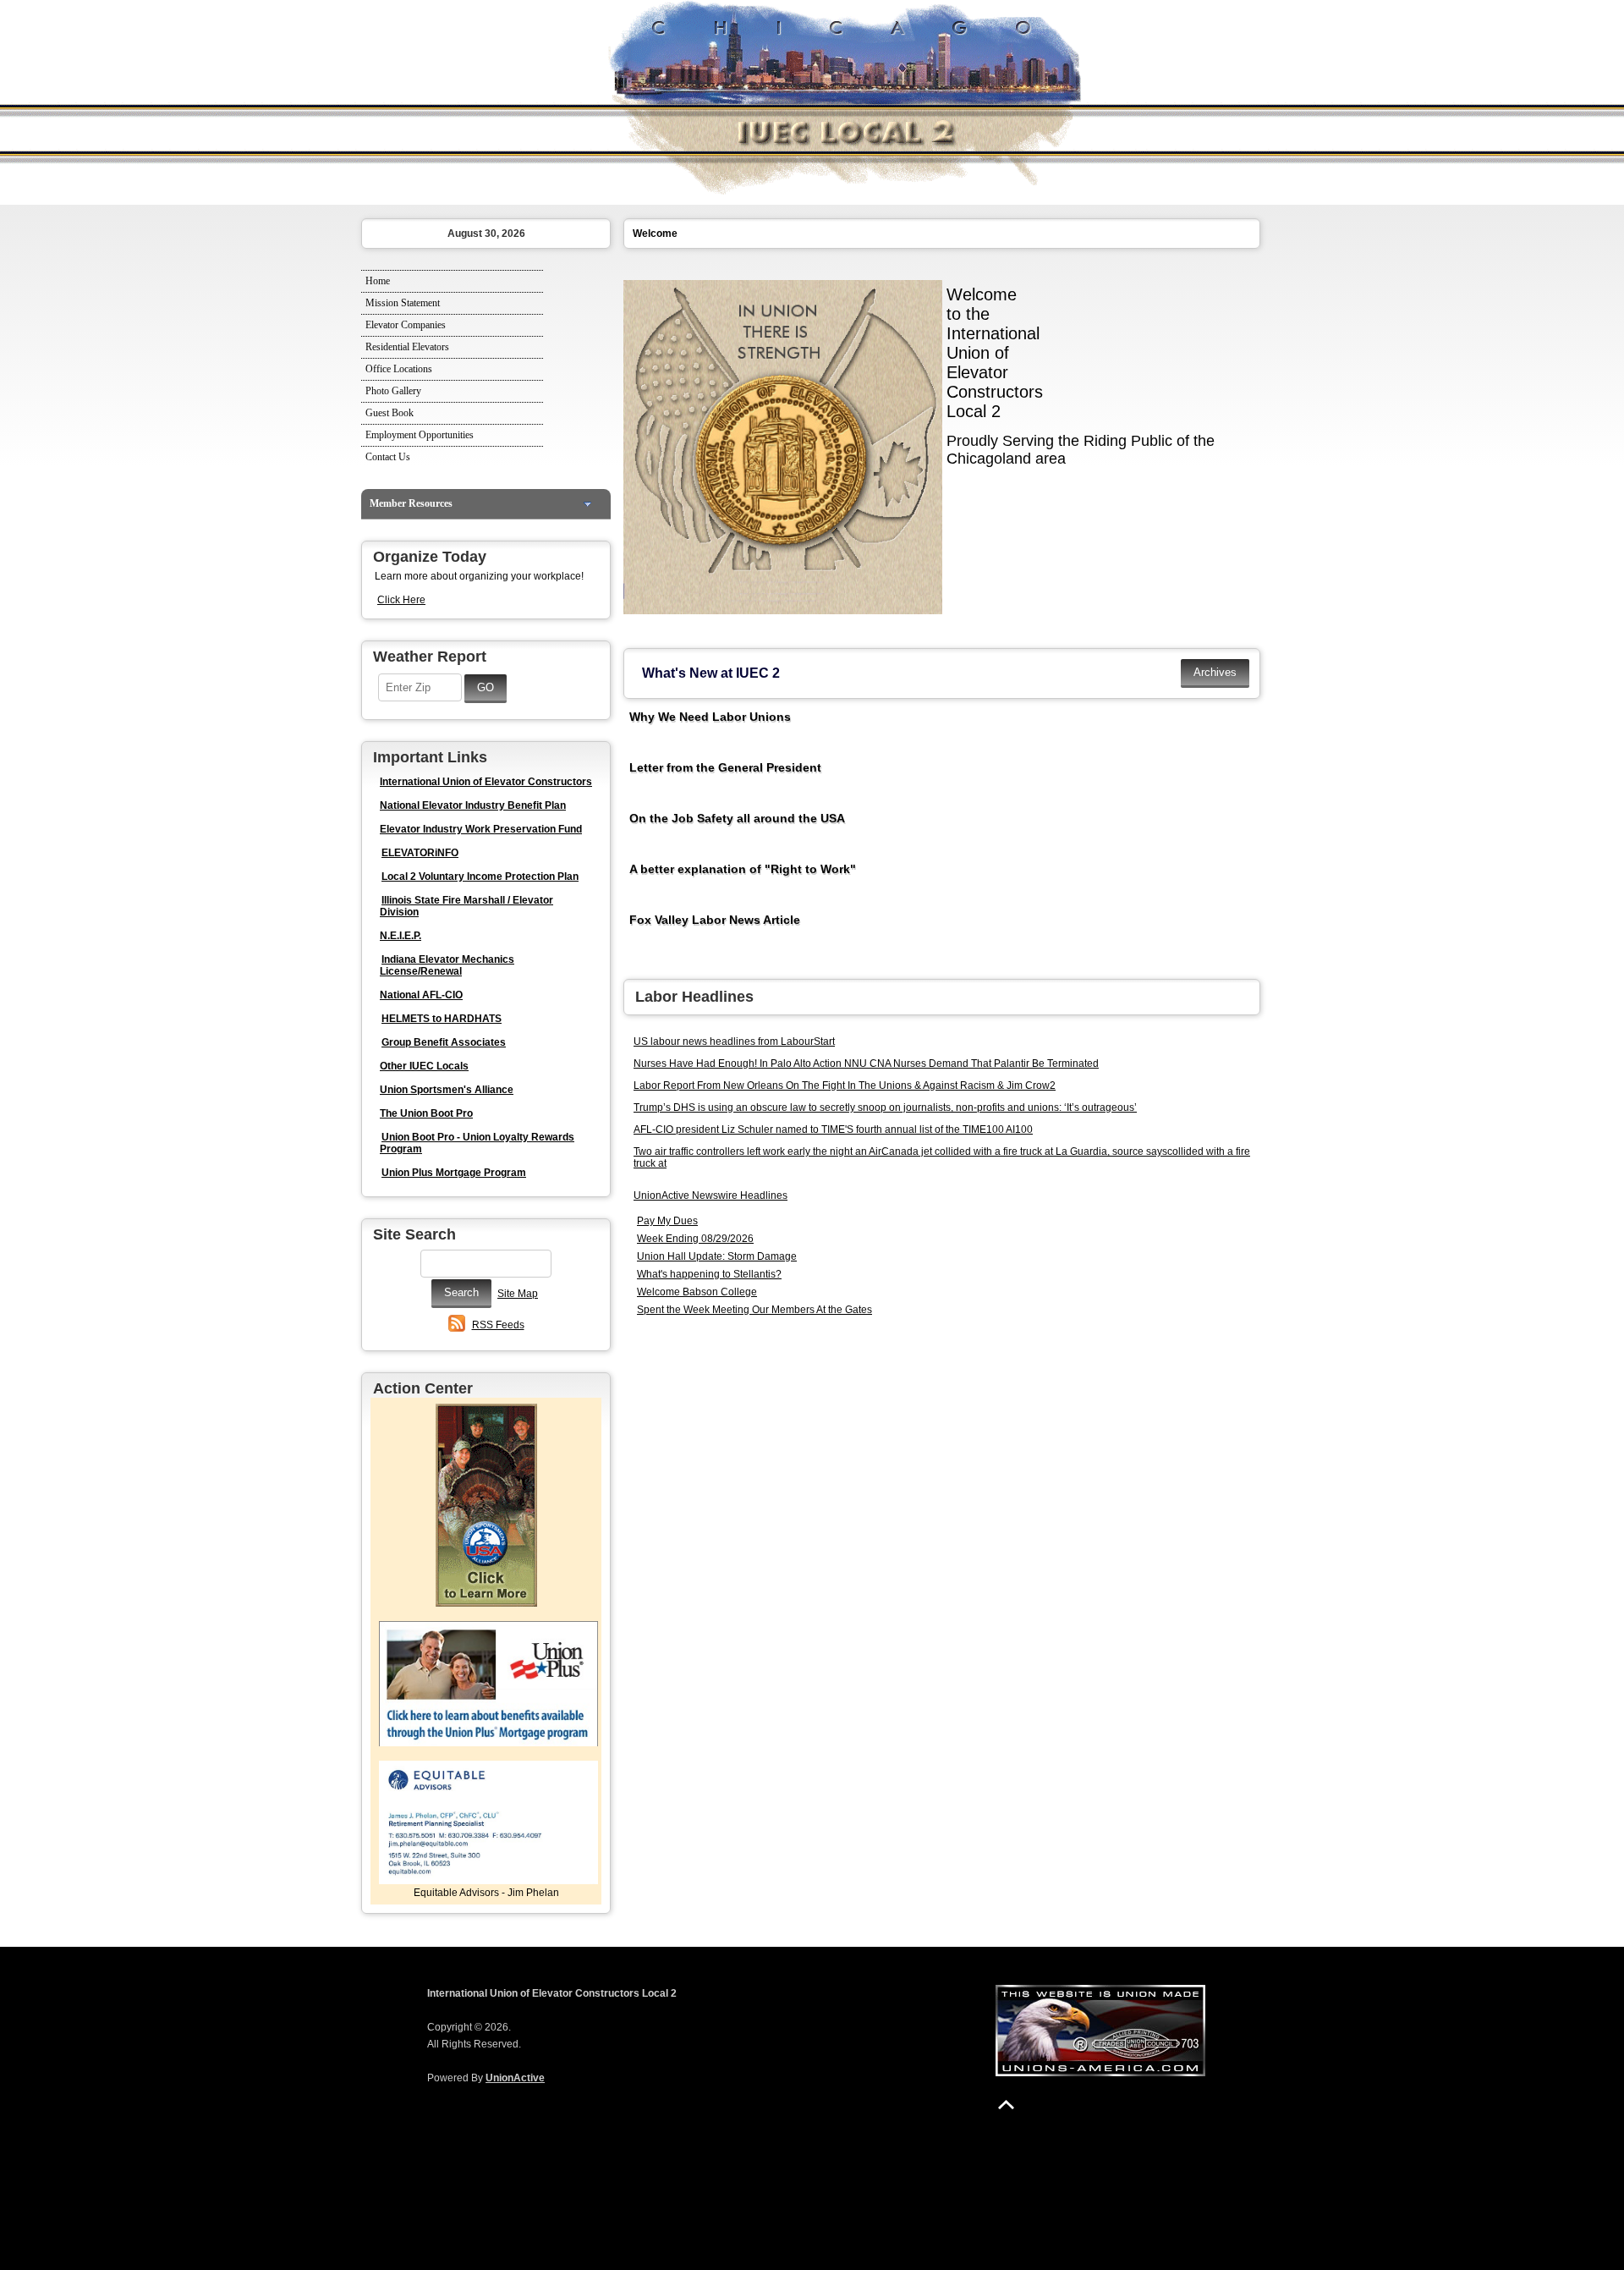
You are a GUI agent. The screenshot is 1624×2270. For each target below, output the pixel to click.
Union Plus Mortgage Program (454, 1173)
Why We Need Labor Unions (710, 717)
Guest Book (390, 413)
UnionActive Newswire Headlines (710, 1195)
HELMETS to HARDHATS (442, 1019)
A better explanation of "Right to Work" (743, 869)
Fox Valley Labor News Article (715, 920)
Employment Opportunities (420, 435)
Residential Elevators (407, 347)
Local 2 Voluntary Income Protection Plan (480, 877)
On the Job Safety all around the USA (737, 818)
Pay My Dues (667, 1221)
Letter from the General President (725, 767)
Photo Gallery (393, 391)
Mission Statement (403, 303)
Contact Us (388, 457)
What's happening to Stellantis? (709, 1274)
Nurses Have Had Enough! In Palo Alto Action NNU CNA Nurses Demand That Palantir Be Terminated (866, 1064)
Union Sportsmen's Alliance (447, 1090)
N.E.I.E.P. (401, 936)
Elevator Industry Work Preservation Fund (481, 829)
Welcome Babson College (697, 1292)
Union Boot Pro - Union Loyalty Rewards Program (477, 1143)
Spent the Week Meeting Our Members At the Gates (754, 1310)
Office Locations (399, 369)
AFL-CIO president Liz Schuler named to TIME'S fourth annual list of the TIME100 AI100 (833, 1130)
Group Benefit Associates (444, 1042)
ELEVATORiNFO (420, 853)
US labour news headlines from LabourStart (734, 1042)
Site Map (518, 1294)
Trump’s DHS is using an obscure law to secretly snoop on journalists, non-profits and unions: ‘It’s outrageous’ (885, 1108)
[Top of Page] (1006, 2105)
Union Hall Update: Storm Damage (717, 1256)
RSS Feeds (498, 1325)
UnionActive (515, 2078)
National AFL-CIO (421, 995)
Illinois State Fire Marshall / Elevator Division (466, 906)
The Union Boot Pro (426, 1113)
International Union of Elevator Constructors (486, 782)
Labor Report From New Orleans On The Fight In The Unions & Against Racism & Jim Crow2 (845, 1086)
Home (378, 281)
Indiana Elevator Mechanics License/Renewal (447, 965)
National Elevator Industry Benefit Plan (473, 805)
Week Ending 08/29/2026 (695, 1239)
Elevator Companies (406, 325)
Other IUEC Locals (424, 1066)
